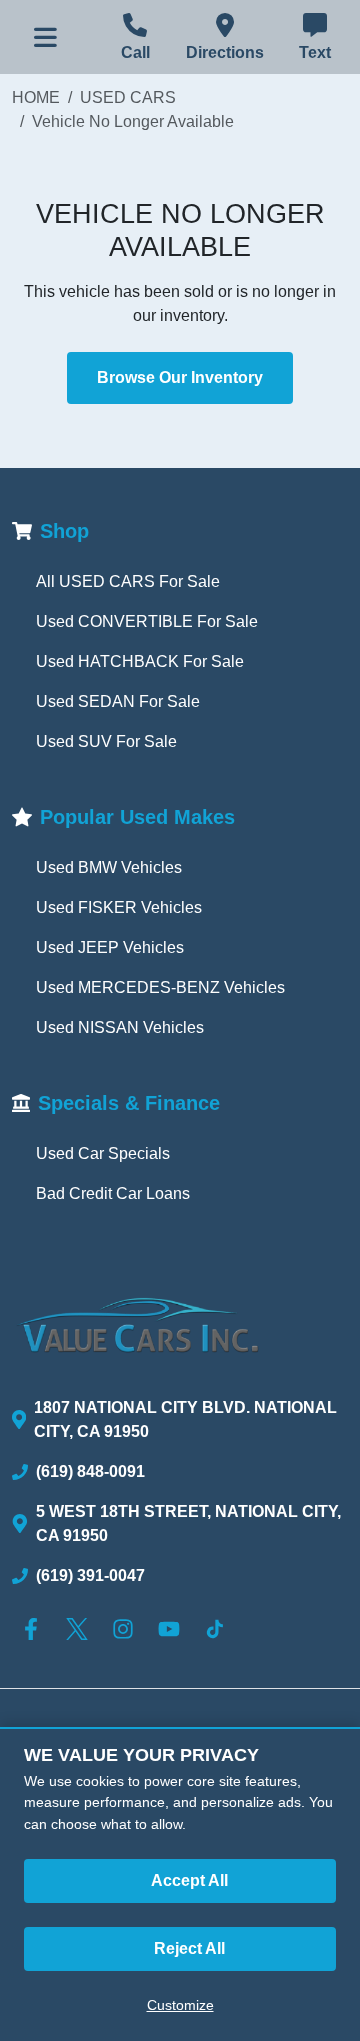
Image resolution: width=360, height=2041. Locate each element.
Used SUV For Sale (106, 741)
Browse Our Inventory (180, 377)
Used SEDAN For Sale (118, 701)
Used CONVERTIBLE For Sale (147, 621)
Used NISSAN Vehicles (120, 1027)
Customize (180, 2005)
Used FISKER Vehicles (119, 907)
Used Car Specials (103, 1153)
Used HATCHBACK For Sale (140, 661)
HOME (36, 97)
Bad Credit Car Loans (113, 1193)
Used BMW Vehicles (109, 867)
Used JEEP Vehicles (110, 947)
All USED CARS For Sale (128, 581)
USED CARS (128, 97)
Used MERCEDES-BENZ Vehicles (160, 987)
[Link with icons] (35, 1629)
